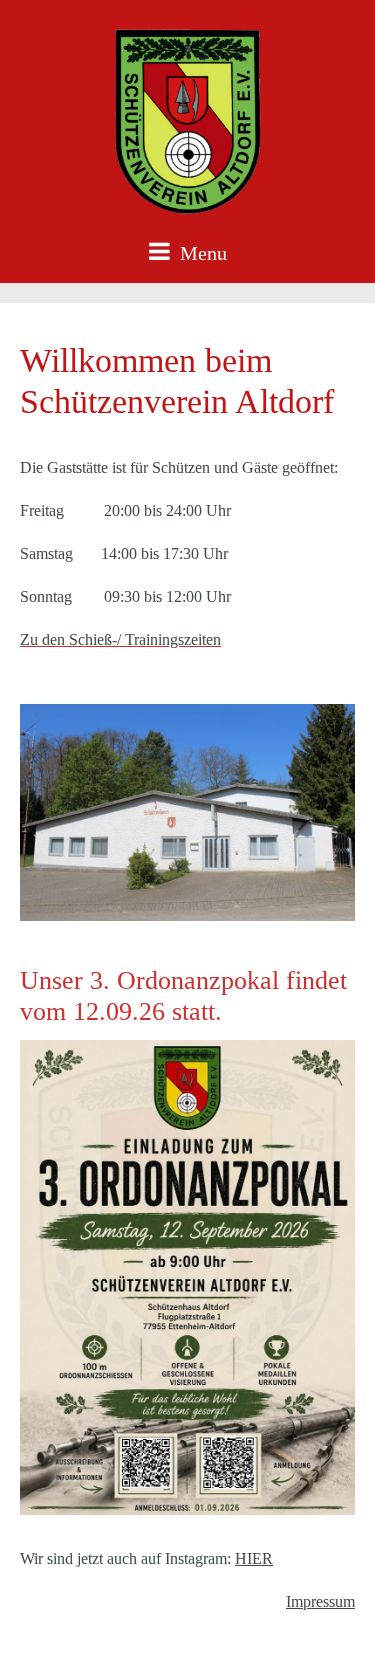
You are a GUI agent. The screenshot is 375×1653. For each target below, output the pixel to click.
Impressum (320, 1601)
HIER (254, 1558)
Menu (201, 253)
